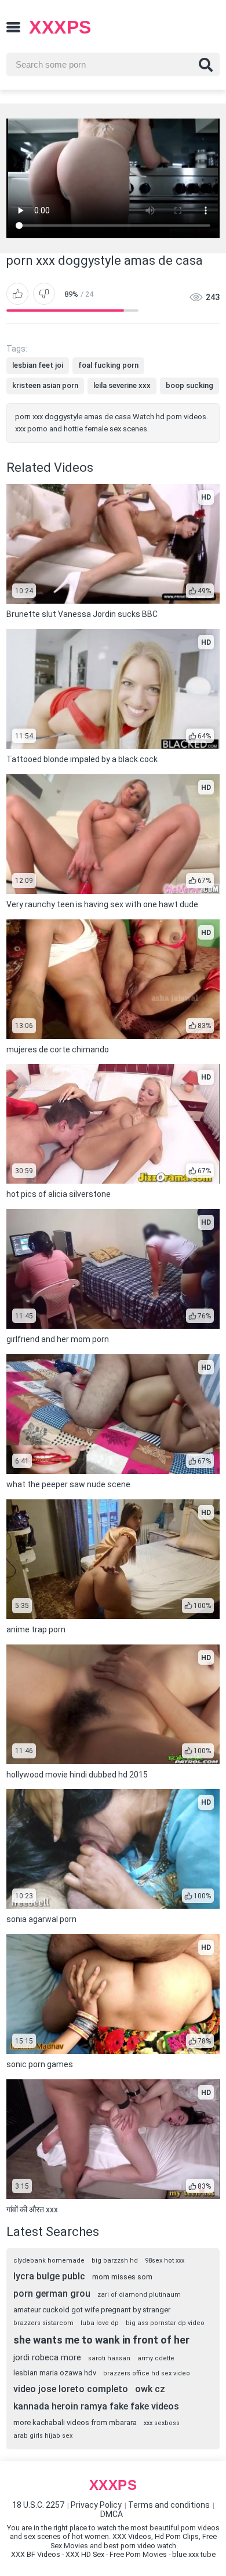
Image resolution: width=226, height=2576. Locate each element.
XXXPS (60, 27)
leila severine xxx (122, 385)
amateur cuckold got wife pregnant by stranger (92, 2310)
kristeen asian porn (45, 385)
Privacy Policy (96, 2505)
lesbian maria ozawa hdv (55, 2373)
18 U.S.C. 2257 (38, 2505)
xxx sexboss (162, 2423)
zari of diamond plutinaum (139, 2295)
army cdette (156, 2358)
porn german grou (52, 2294)
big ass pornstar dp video (165, 2323)
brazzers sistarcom (43, 2323)
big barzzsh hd (115, 2261)
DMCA (112, 2514)
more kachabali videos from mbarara (75, 2422)
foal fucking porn (108, 365)
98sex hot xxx (165, 2261)
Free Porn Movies (138, 2554)
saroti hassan (109, 2358)
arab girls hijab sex (43, 2436)
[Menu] (13, 27)
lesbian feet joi (38, 365)
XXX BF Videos (36, 2554)
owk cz (150, 2389)
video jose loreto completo (71, 2389)
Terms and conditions (169, 2505)
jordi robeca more (47, 2357)
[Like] (17, 294)
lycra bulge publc (49, 2276)
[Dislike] (44, 294)
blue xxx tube (194, 2554)
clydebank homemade (49, 2261)
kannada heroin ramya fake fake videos (96, 2406)
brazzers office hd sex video (147, 2373)
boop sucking (189, 385)
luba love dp (100, 2323)
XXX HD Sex (85, 2554)
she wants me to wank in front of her (101, 2340)
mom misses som (122, 2277)
